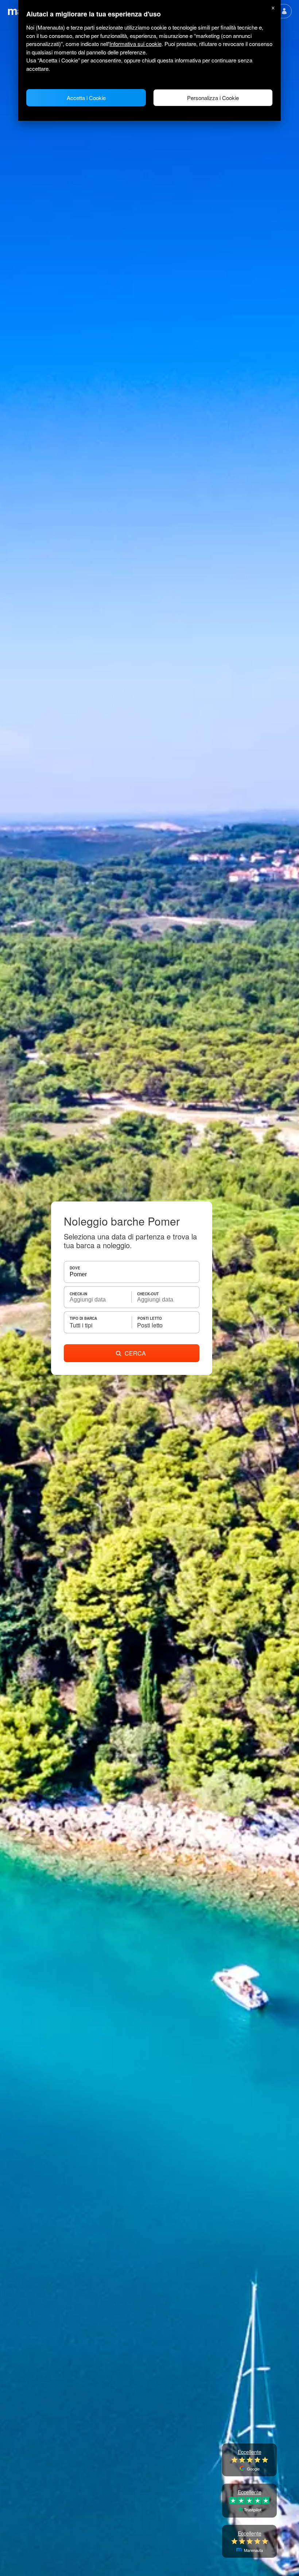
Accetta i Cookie (86, 98)
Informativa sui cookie (135, 44)
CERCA (135, 1353)
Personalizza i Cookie (213, 98)
